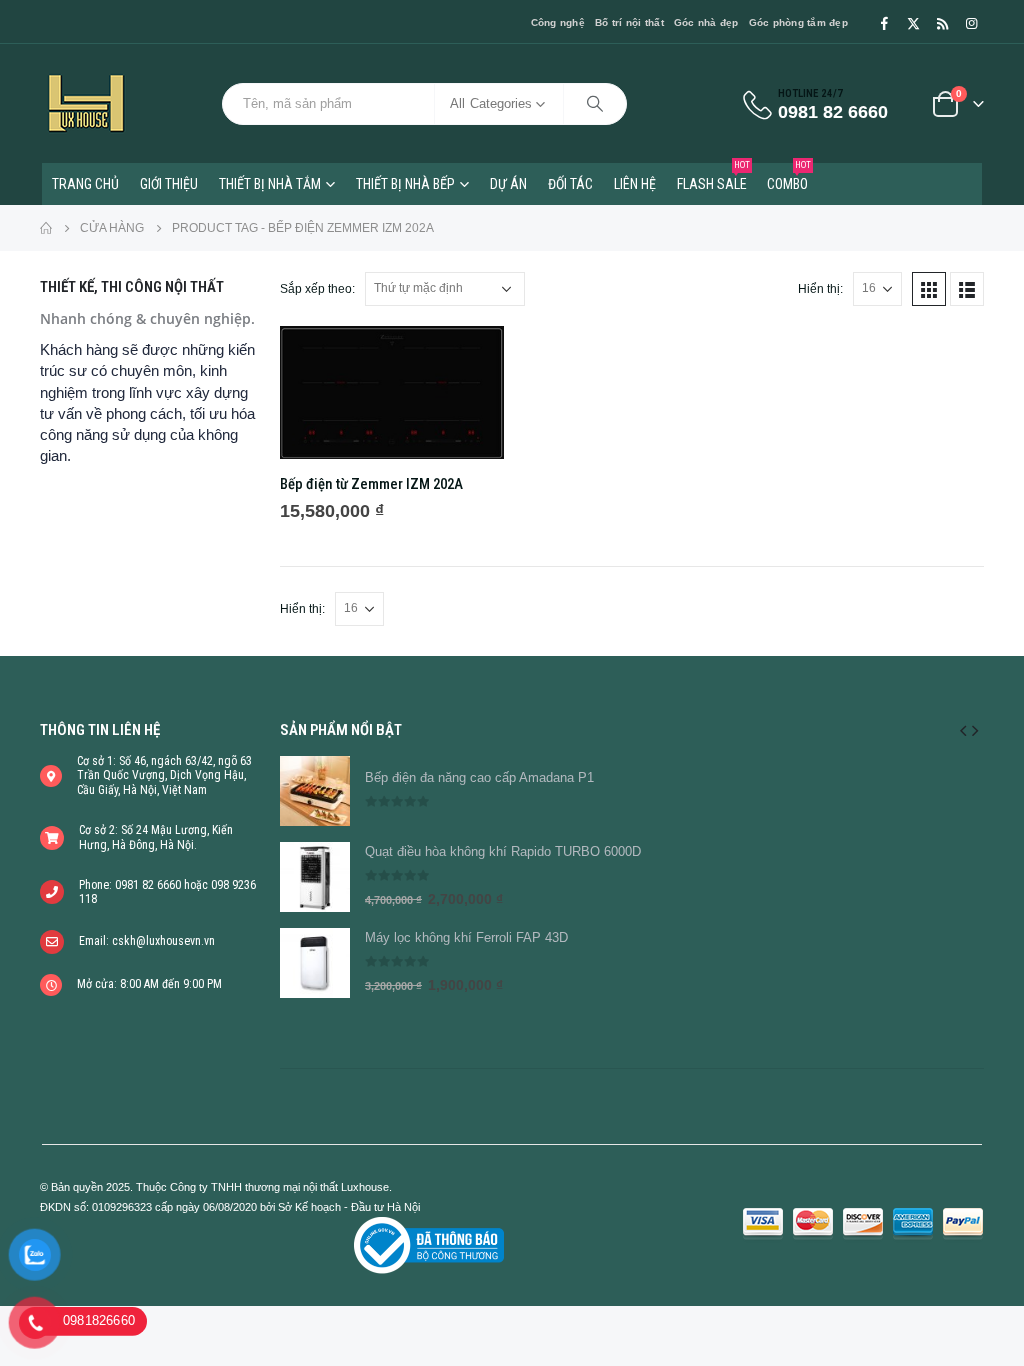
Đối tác (570, 184)
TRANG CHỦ (85, 184)
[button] (963, 730)
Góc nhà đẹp (706, 22)
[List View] (967, 289)
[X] (913, 23)
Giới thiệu (169, 184)
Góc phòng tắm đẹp (798, 22)
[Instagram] (971, 23)
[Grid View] (929, 289)
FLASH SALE (713, 177)
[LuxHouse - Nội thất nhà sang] (86, 103)
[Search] (595, 104)
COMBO (789, 177)
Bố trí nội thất (629, 22)
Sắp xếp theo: (317, 289)
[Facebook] (884, 23)
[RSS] (942, 23)
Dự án (508, 184)
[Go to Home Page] (46, 228)
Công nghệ (558, 22)
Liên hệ (635, 184)
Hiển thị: (820, 289)
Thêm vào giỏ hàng (471, 359)
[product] (392, 392)
